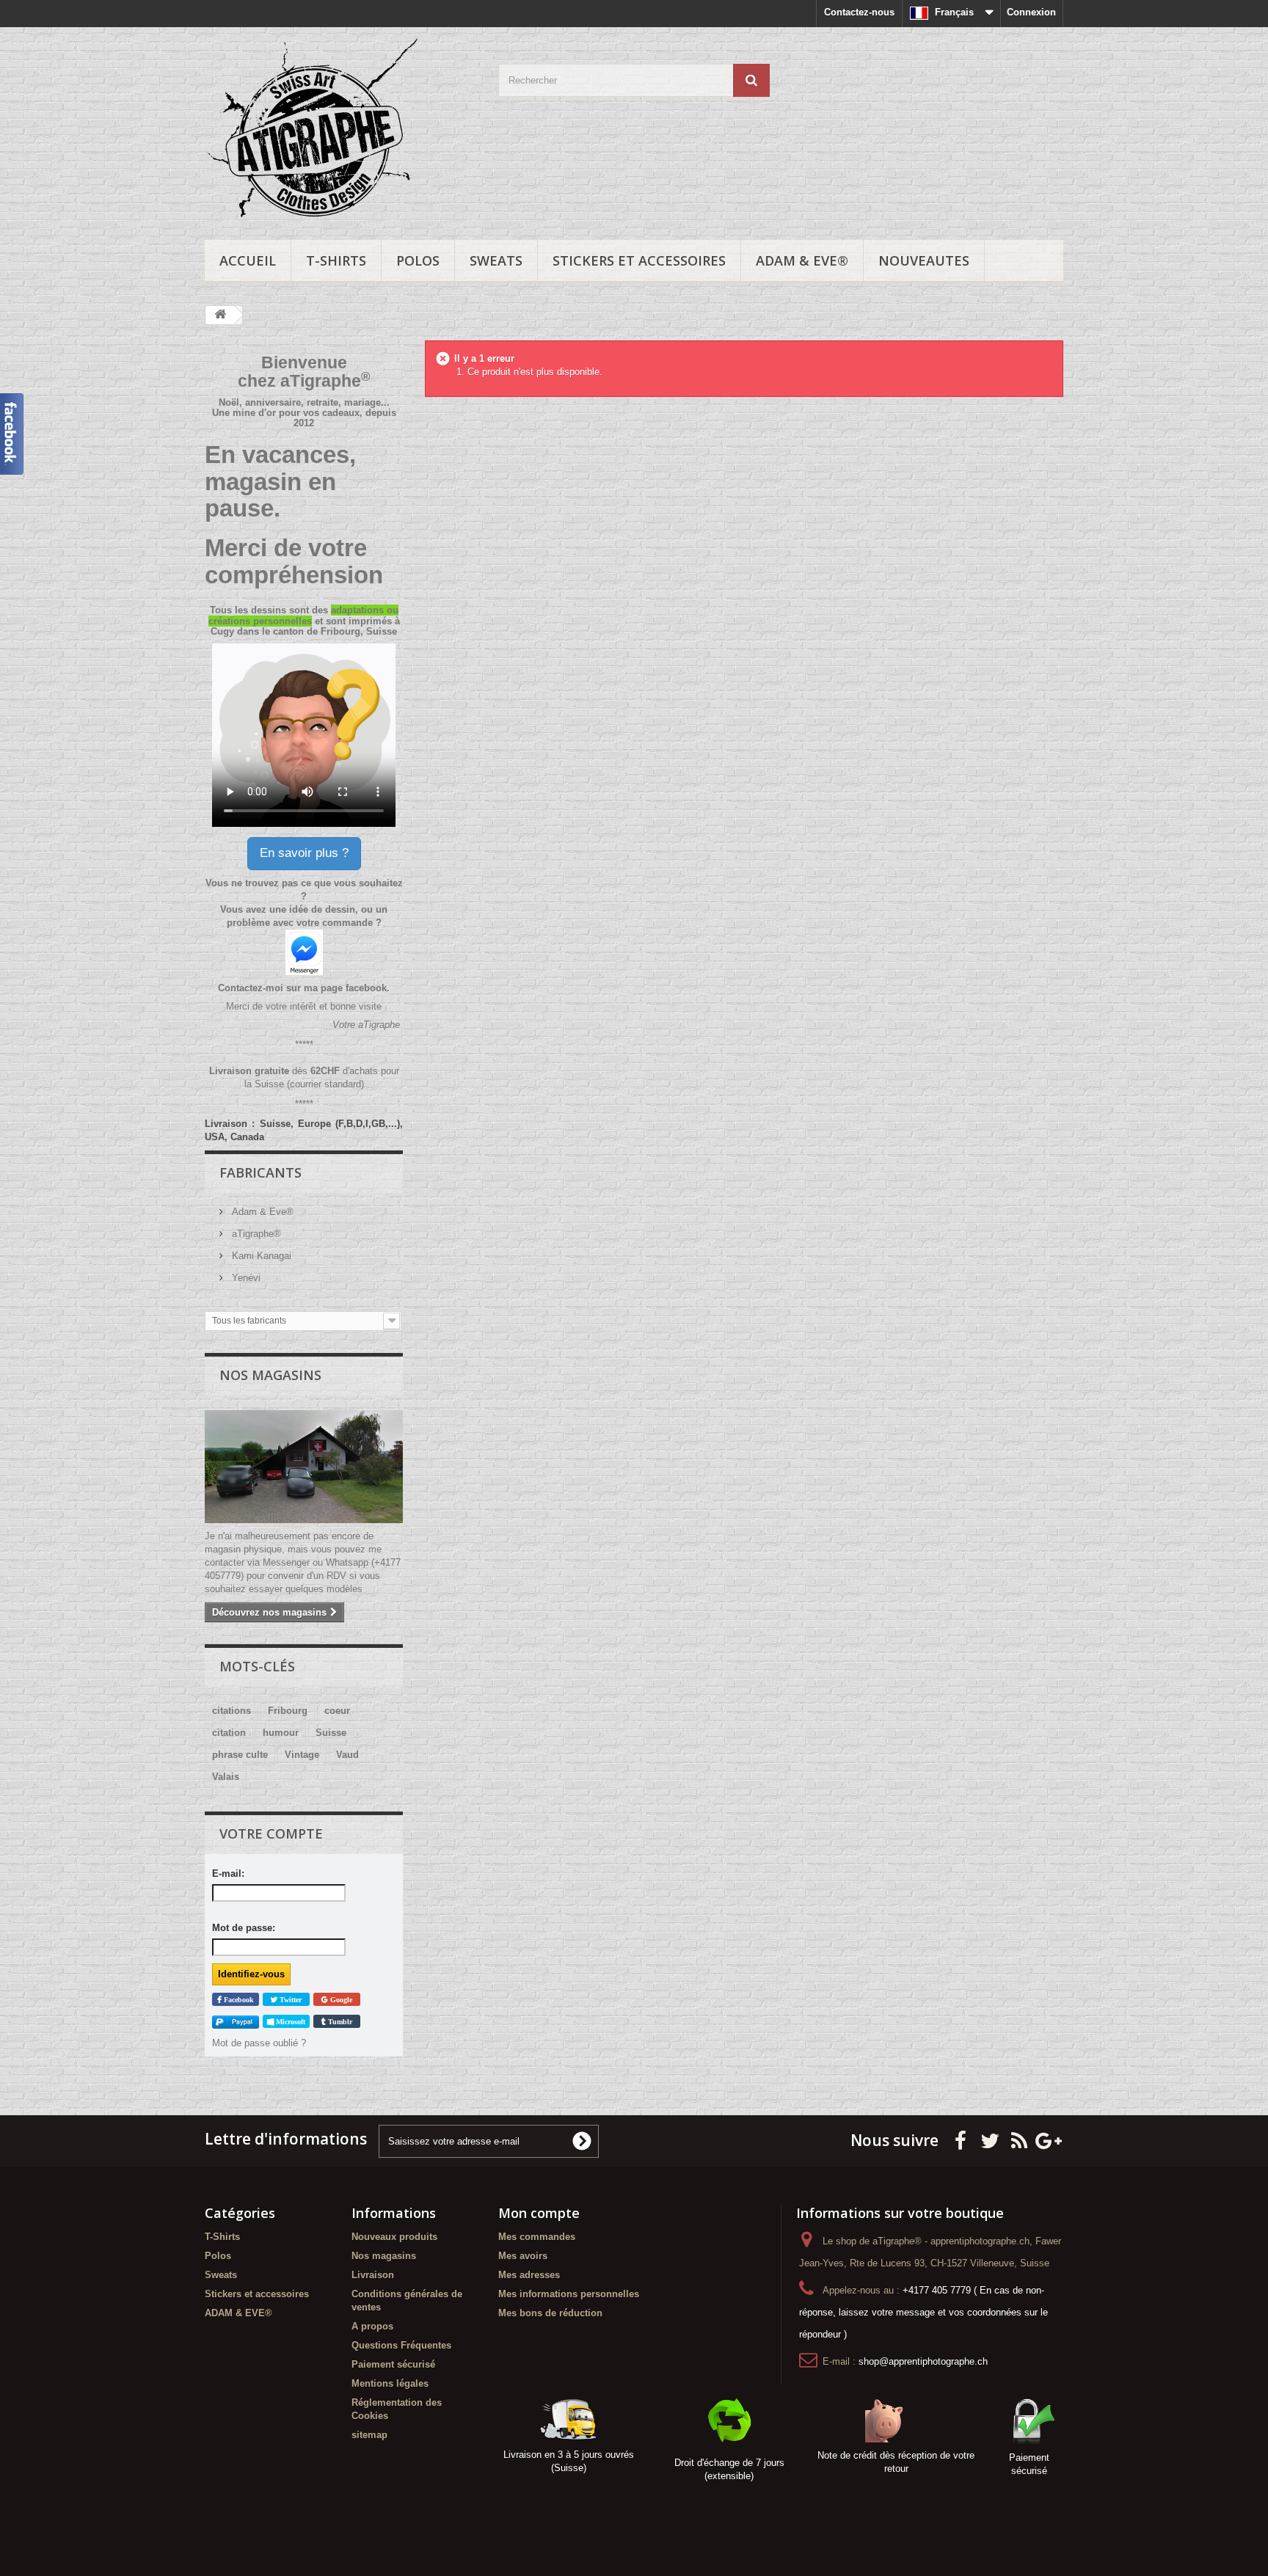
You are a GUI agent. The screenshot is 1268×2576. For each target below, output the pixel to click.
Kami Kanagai (260, 1256)
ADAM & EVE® (802, 260)
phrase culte (240, 1755)
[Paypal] (236, 2022)
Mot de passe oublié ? (259, 2043)
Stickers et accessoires (639, 260)
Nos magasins (270, 1375)
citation (229, 1733)
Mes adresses (529, 2275)
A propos (372, 2326)
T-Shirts (336, 260)
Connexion (1031, 12)
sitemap (369, 2435)
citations (232, 1711)
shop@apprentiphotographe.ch (923, 2361)
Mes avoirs (523, 2256)
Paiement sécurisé (393, 2364)
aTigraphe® (255, 1234)
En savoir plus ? (304, 853)
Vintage (302, 1755)
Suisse (331, 1733)
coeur (337, 1711)
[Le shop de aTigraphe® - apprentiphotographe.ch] (340, 130)
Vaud (347, 1755)
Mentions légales (390, 2383)
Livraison (373, 2275)
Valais (226, 1777)
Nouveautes (924, 260)
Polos (418, 260)
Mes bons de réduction (550, 2313)
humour (281, 1733)
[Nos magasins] (304, 1467)
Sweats (496, 260)
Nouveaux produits (394, 2237)
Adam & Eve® (261, 1212)
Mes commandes (537, 2237)
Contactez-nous (859, 12)
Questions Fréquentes (401, 2345)
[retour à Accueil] (220, 315)
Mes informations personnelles (569, 2294)
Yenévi (245, 1278)
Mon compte (539, 2213)
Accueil (248, 260)
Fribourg (288, 1711)
